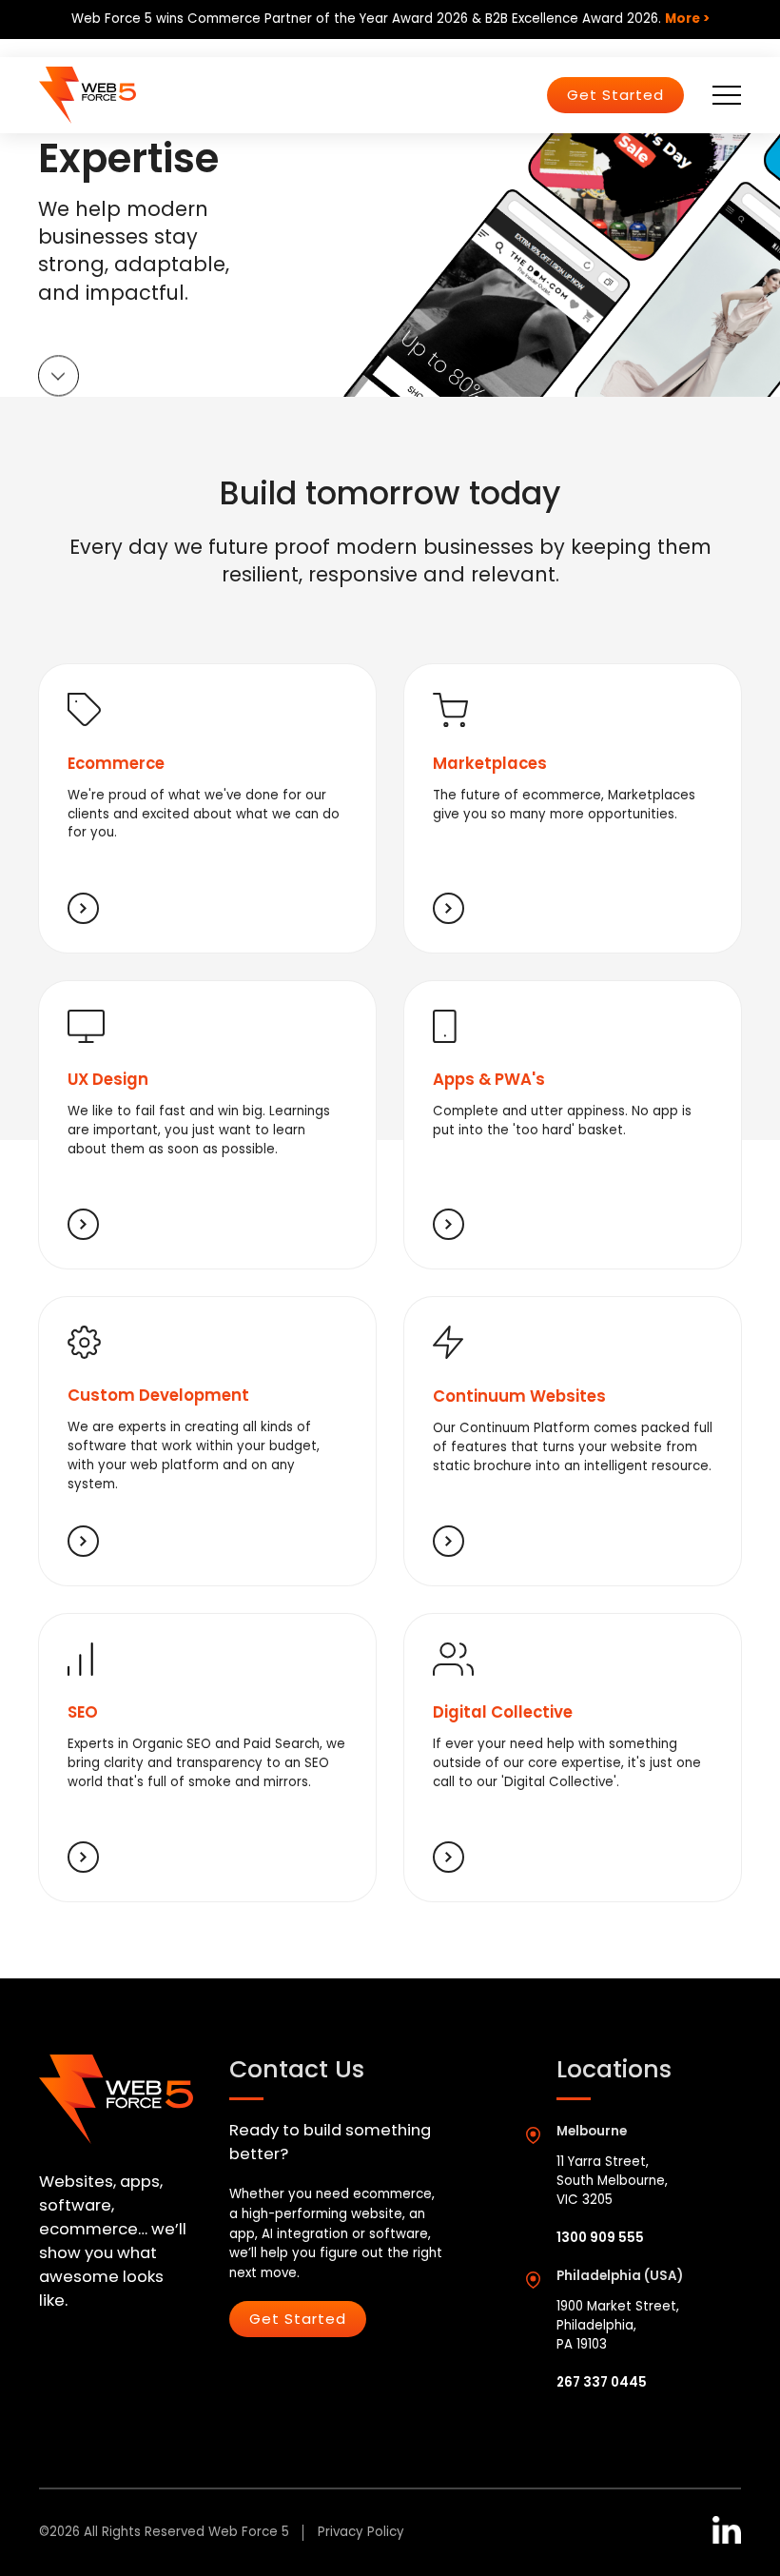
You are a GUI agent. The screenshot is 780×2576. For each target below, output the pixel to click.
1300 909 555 (600, 2238)
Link (207, 808)
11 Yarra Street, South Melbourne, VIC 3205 (612, 2181)
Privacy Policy (361, 2532)
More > (687, 19)
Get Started (615, 95)
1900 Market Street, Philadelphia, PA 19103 (618, 2325)
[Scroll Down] (58, 379)
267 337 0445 (602, 2382)
